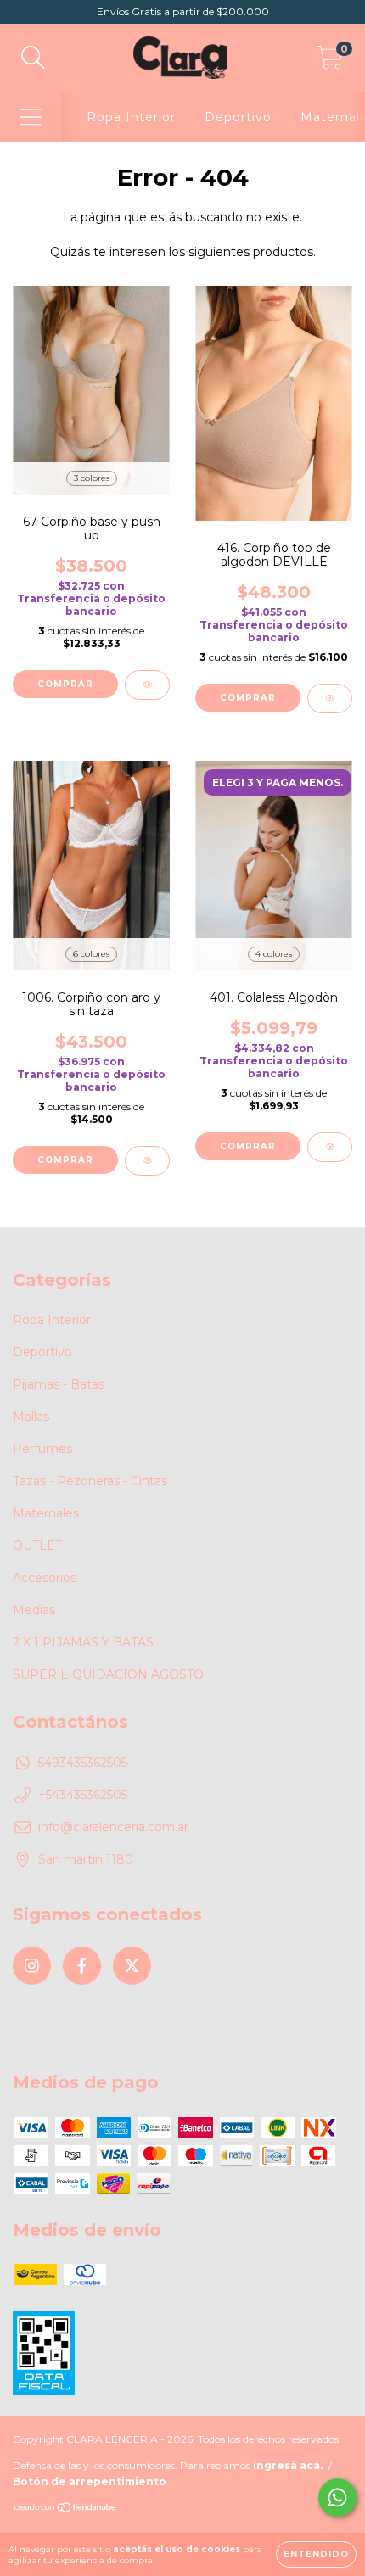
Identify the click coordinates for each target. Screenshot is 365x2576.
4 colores (274, 954)
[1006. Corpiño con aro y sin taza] (147, 1161)
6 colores (91, 954)
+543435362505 (83, 1795)
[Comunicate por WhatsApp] (337, 2498)
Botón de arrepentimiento (90, 2481)
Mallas (31, 1417)
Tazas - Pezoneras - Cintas (90, 1481)
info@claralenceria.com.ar (113, 1827)
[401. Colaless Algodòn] (330, 1147)
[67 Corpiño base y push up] (147, 685)
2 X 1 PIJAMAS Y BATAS (83, 1642)
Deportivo (238, 117)
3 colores (92, 478)
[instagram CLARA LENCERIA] (32, 1966)
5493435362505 (83, 1763)
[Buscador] (33, 58)
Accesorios (45, 1578)
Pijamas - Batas (59, 1384)
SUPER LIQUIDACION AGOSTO (108, 1674)
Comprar (65, 684)
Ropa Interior (131, 117)
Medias (34, 1610)
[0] (330, 62)
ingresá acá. (288, 2465)
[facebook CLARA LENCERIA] (82, 1966)
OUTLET (37, 1545)
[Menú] (31, 117)
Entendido (316, 2554)
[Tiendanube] (66, 2509)
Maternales (46, 1513)
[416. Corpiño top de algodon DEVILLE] (330, 698)
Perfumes (42, 1449)
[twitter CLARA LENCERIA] (132, 1966)
